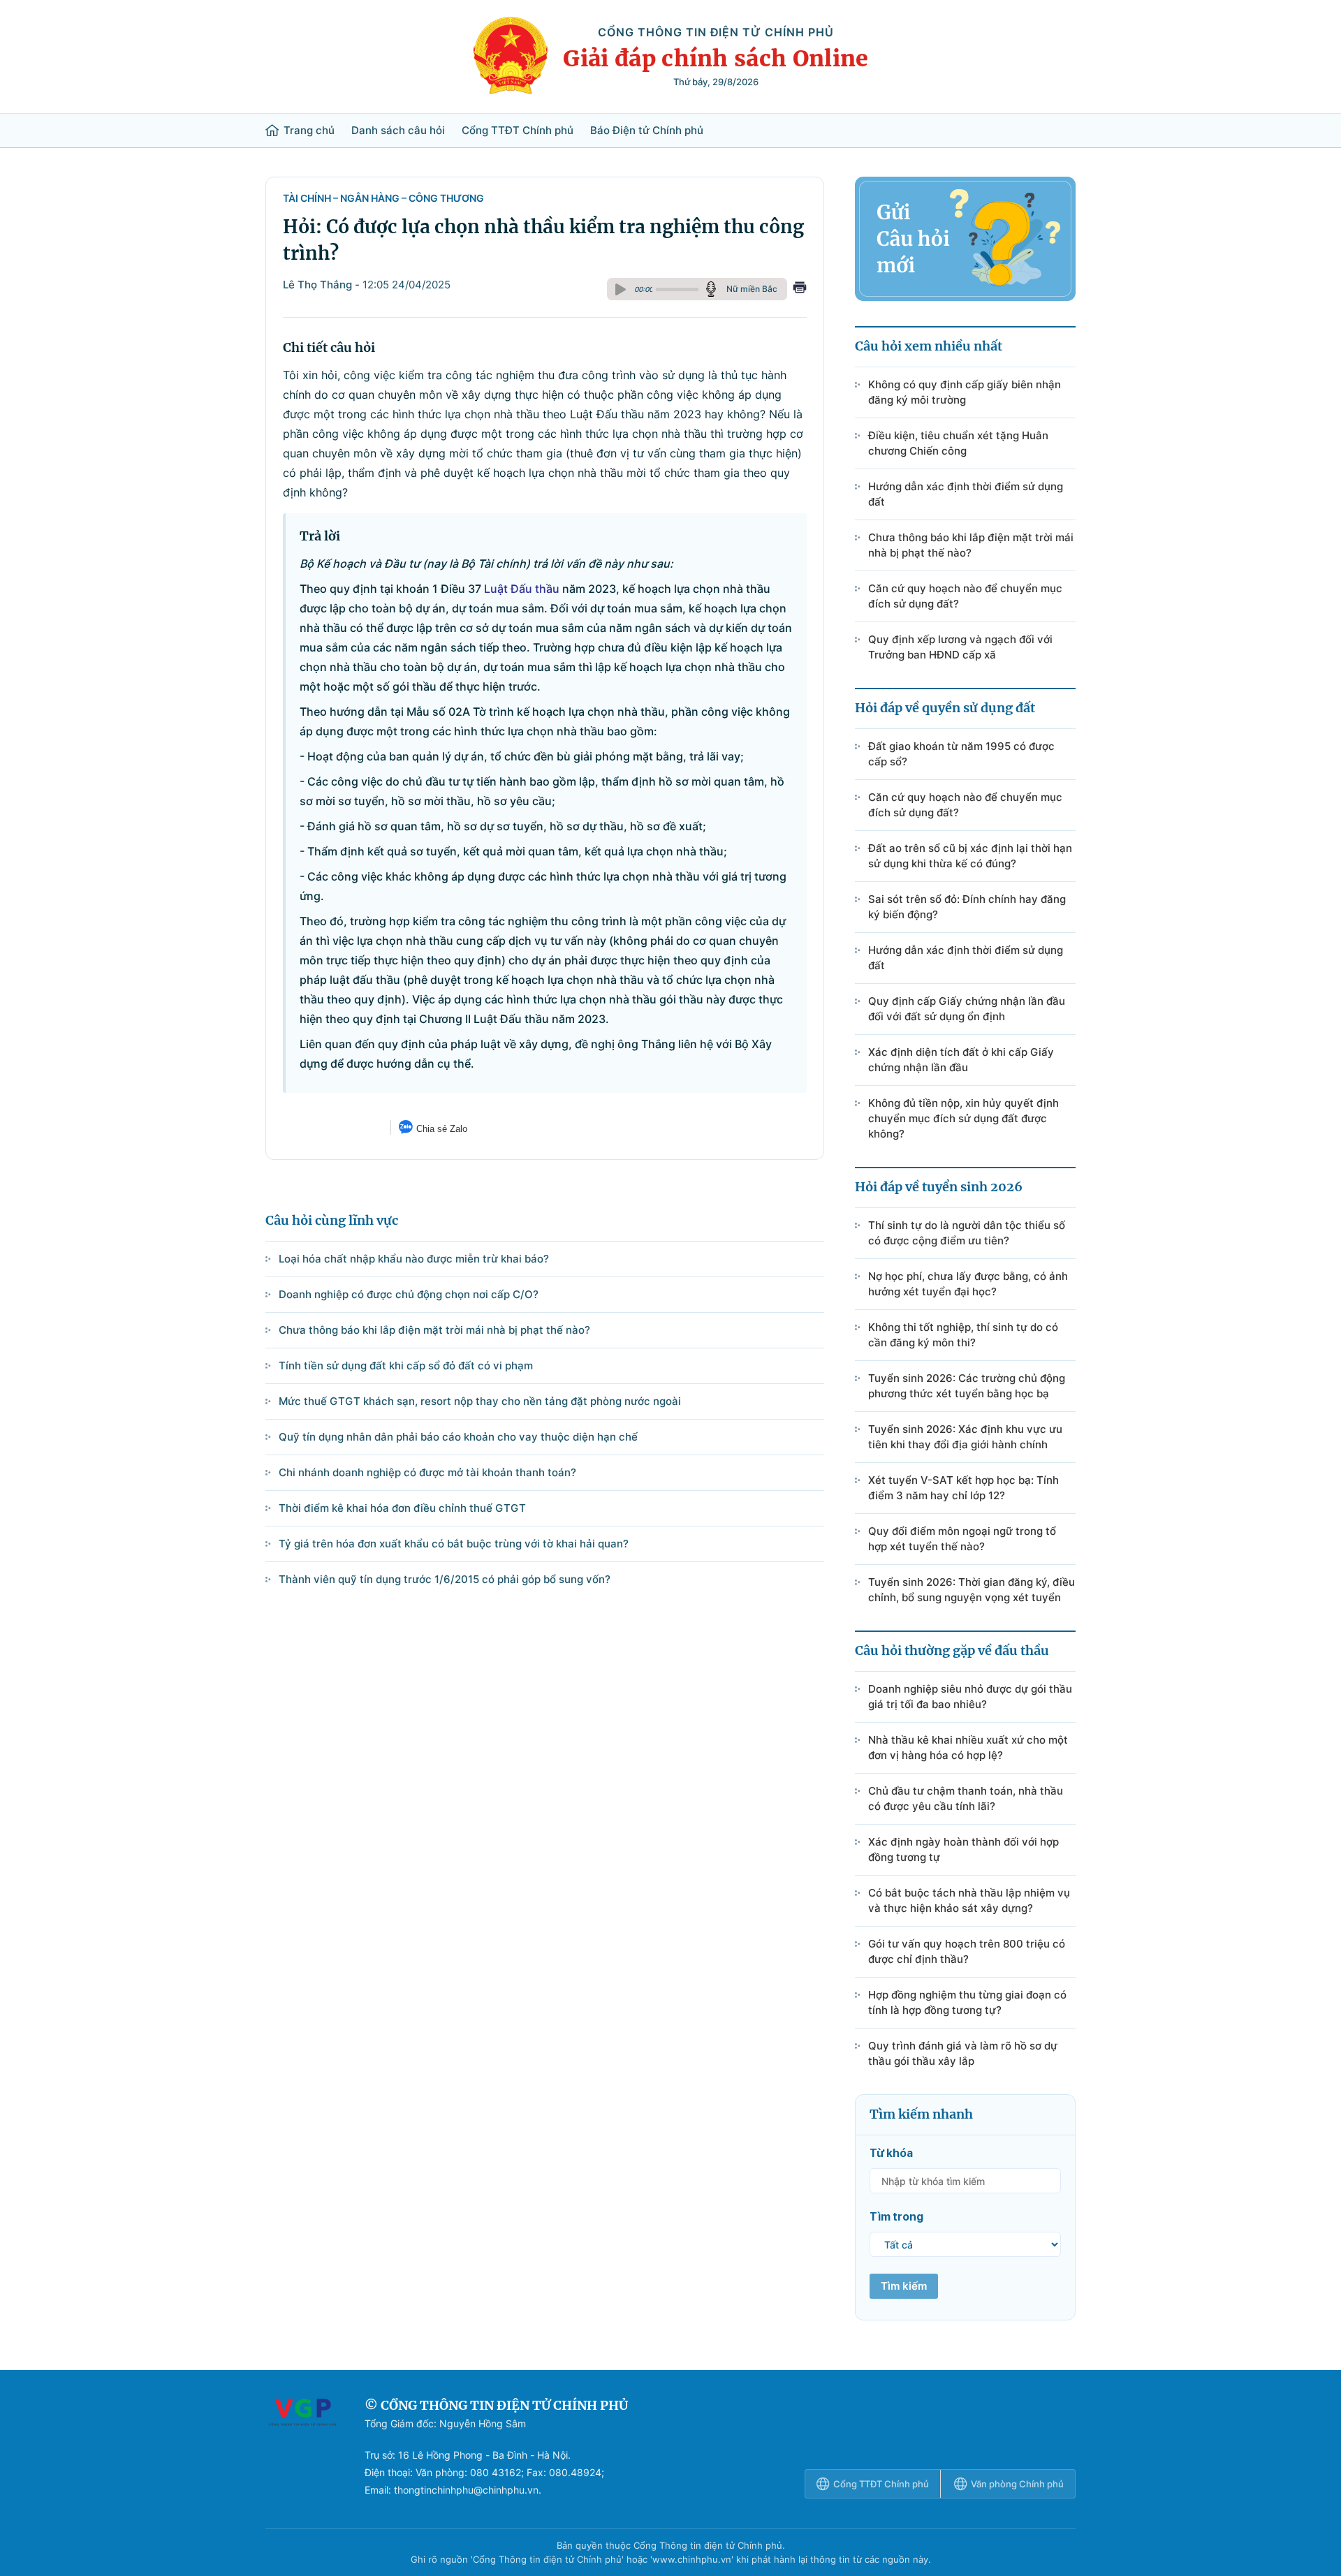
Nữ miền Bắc (752, 289)
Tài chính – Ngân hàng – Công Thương (383, 198)
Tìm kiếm (904, 2286)
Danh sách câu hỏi (398, 131)
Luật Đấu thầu (522, 589)
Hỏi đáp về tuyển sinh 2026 (939, 1187)
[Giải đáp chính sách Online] (302, 2448)
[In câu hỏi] (800, 289)
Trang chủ (309, 131)
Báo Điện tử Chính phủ (647, 131)
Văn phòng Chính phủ (1017, 2484)
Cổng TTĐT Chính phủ (518, 131)
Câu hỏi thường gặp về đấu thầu (952, 1650)
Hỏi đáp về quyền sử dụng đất (945, 708)
